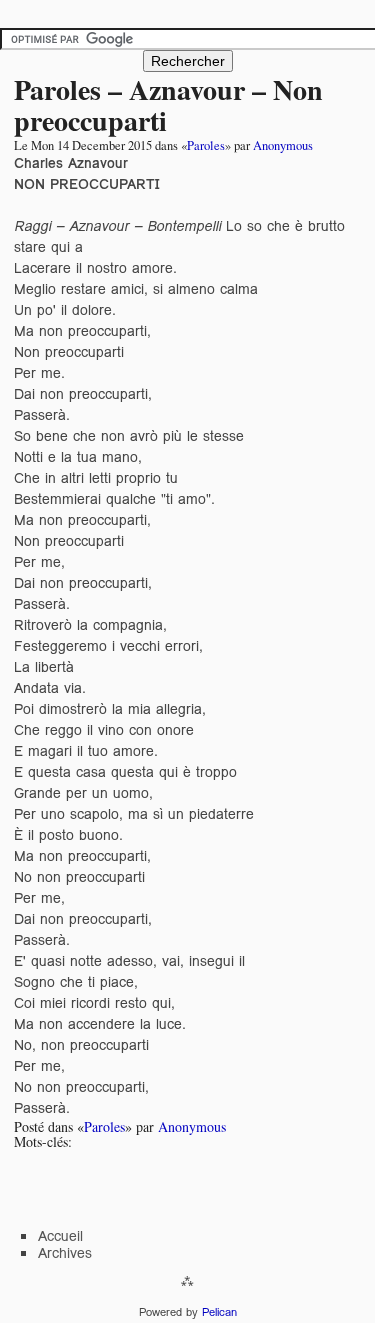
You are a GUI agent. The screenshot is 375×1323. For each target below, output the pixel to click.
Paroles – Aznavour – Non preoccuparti (168, 105)
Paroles (206, 145)
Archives (65, 1253)
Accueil (60, 1236)
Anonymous (283, 145)
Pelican (219, 1312)
